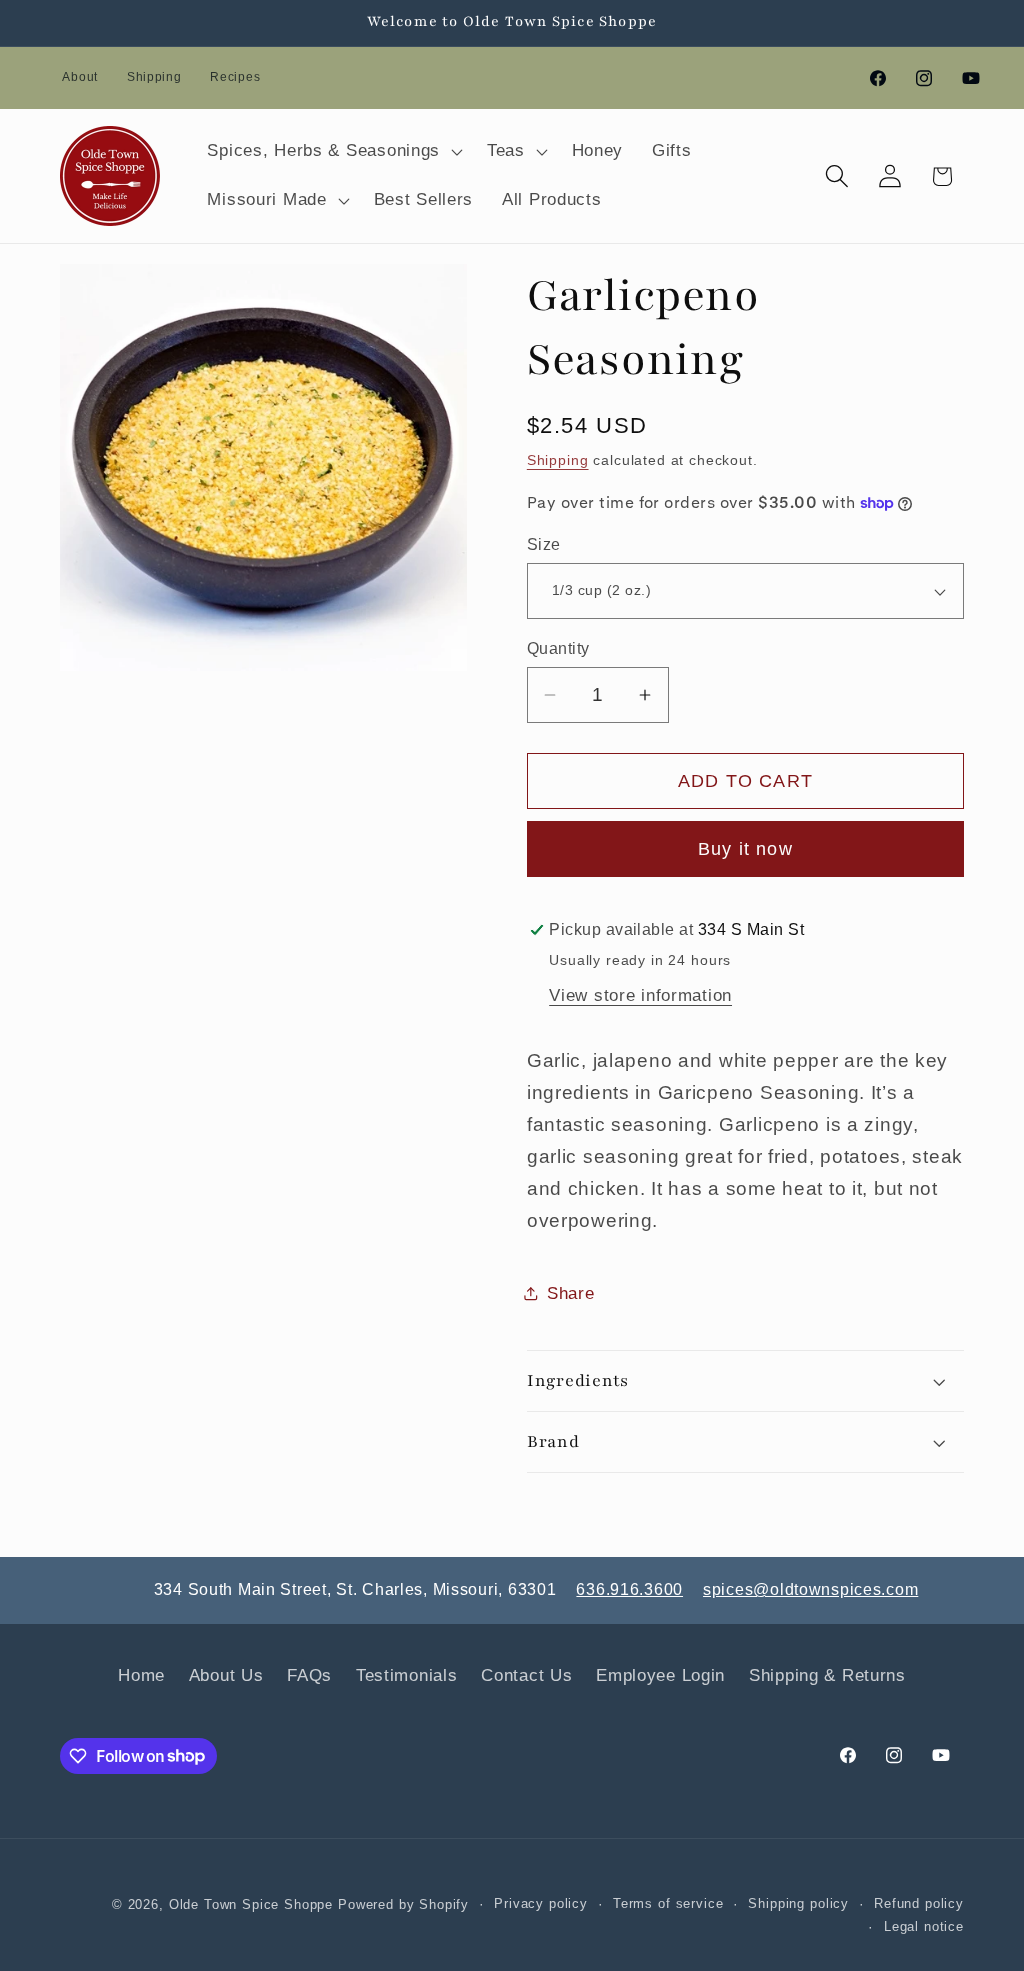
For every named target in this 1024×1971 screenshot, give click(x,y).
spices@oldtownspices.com (810, 1589)
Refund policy (919, 1903)
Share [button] (571, 1293)
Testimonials (407, 1675)
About (80, 77)
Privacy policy (541, 1903)
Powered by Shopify (403, 1904)
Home (141, 1675)
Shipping (154, 77)
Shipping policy (798, 1903)
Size (544, 544)
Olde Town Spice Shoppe (251, 1904)
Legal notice (924, 1926)
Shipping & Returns (827, 1675)
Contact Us (526, 1675)
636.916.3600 (629, 1589)
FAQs (309, 1675)
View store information (640, 995)
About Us (226, 1675)
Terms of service (668, 1903)
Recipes (235, 77)
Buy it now (745, 849)
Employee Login (660, 1675)
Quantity (558, 648)
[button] (333, 151)
